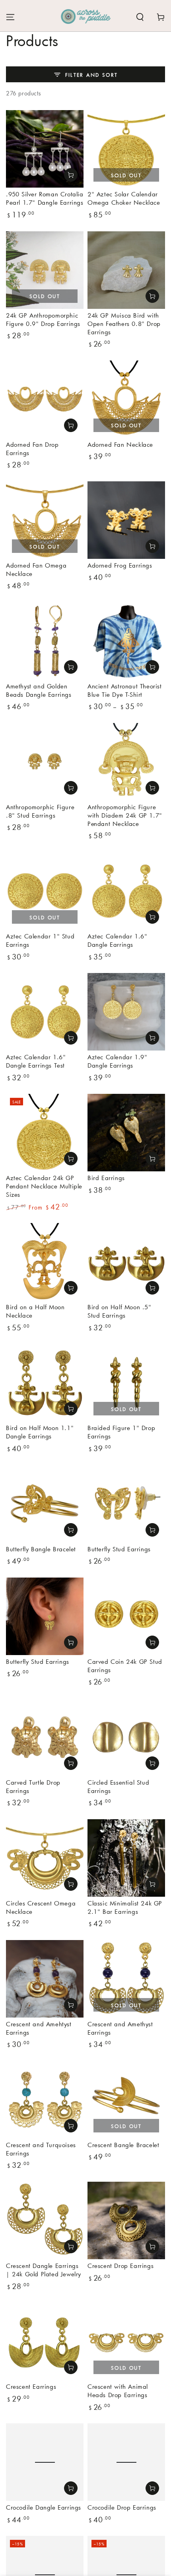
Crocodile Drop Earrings (122, 2507)
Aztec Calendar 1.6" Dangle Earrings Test (36, 1061)
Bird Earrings (106, 1178)
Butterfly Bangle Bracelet (41, 1549)
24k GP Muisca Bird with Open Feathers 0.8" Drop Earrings (124, 324)
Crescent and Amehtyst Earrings (39, 2028)
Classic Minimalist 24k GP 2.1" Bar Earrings (125, 1907)
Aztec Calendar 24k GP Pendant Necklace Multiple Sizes (44, 1186)
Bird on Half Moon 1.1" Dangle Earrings (40, 1432)
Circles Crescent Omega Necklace (41, 1907)
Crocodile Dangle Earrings (44, 2507)
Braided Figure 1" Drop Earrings (121, 1432)
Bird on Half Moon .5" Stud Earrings (120, 1311)
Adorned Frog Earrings (120, 565)
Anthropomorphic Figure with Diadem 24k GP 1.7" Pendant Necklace (125, 815)
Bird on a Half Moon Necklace (35, 1311)
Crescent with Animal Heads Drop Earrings (118, 2391)
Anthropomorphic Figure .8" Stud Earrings (40, 811)
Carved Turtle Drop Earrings (33, 1786)
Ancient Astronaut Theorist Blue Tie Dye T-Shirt (125, 690)
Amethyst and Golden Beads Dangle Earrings (39, 690)
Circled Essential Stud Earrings (118, 1786)
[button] (140, 17)
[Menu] (10, 17)
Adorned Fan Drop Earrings (32, 449)
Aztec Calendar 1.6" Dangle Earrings (117, 940)
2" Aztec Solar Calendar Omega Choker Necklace (124, 198)
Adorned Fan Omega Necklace (36, 569)
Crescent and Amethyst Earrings (120, 2028)
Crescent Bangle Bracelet (123, 2145)
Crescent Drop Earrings (120, 2266)
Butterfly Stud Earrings (119, 1549)
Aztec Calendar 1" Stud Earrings (40, 940)
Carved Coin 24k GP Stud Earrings (125, 1666)
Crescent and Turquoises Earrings (41, 2149)
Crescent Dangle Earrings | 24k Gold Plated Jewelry (44, 2270)
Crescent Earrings (31, 2386)
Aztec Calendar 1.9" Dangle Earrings (117, 1061)
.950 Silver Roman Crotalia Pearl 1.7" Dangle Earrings (45, 198)
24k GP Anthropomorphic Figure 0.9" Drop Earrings (43, 319)
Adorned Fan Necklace (120, 444)
